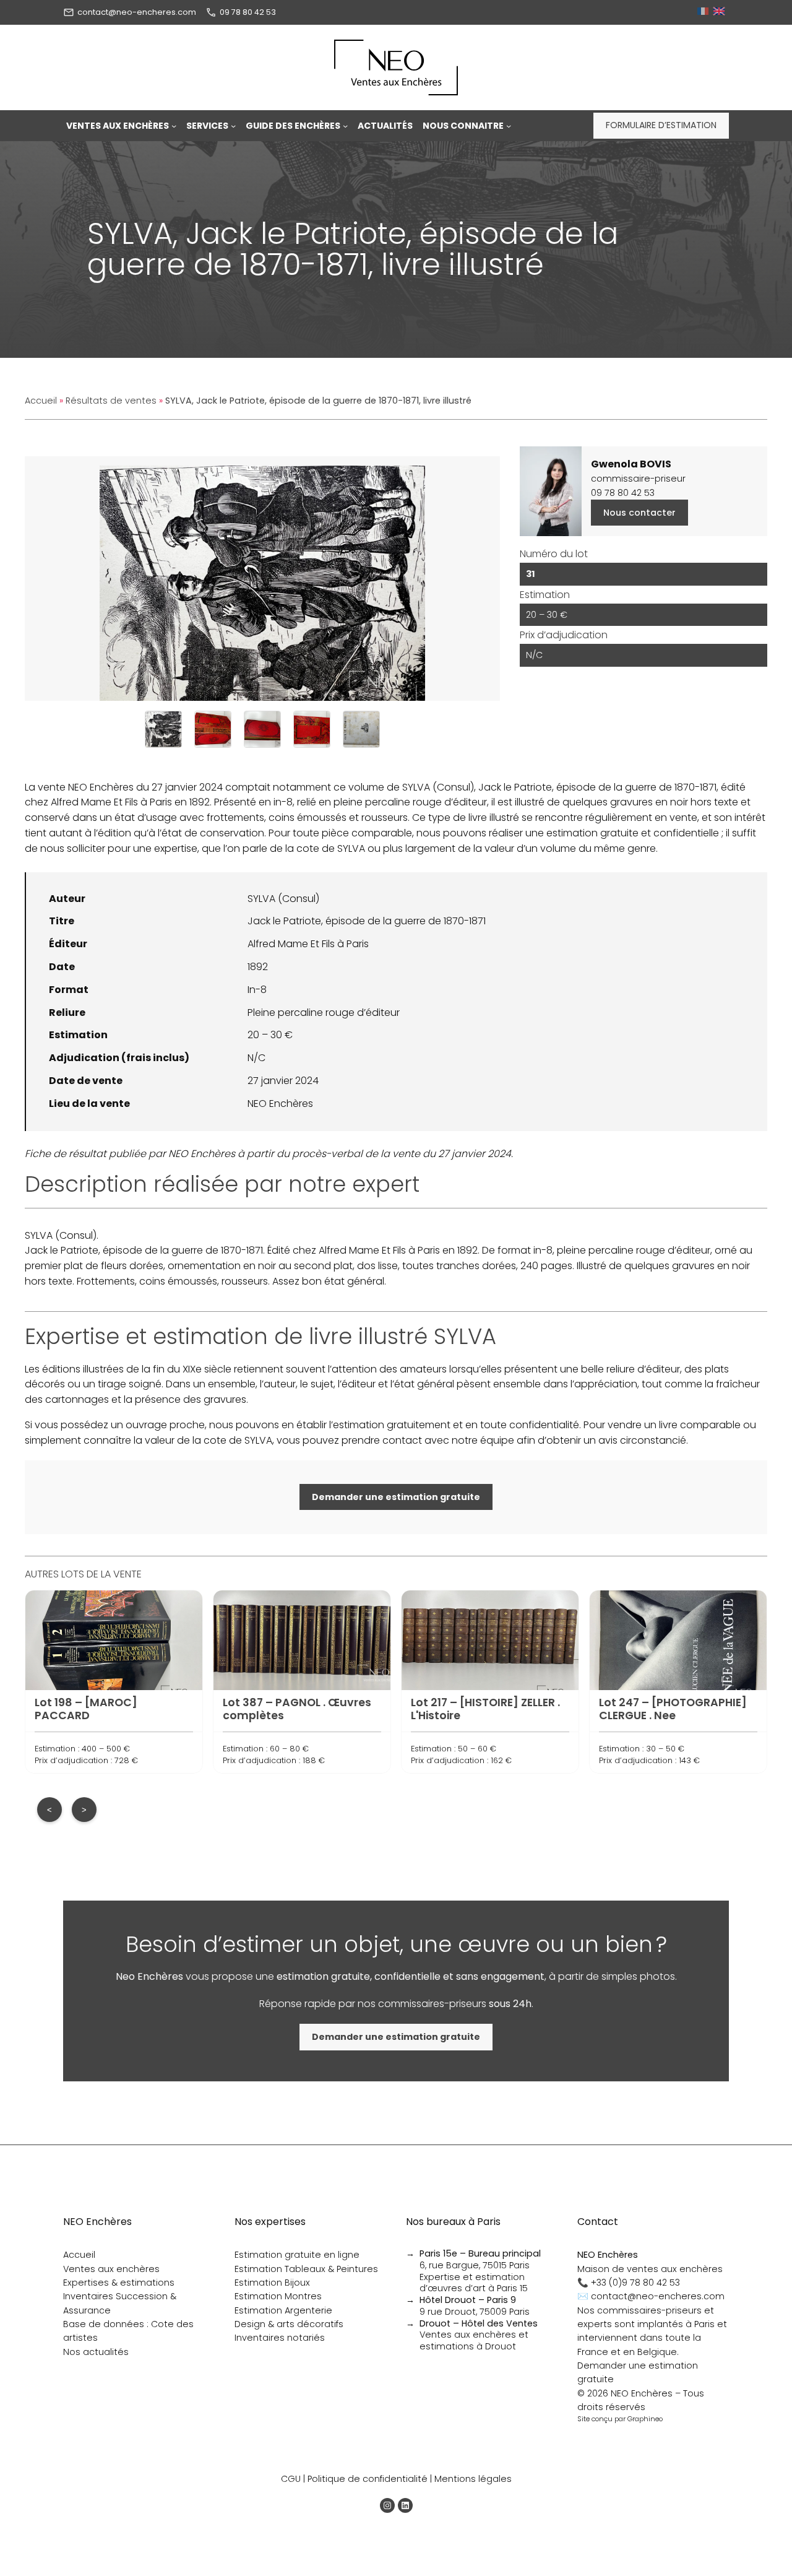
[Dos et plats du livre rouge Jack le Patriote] (262, 729)
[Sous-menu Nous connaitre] (509, 126)
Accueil (41, 401)
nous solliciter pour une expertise (119, 848)
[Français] (704, 12)
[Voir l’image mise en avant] (262, 579)
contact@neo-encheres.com (137, 12)
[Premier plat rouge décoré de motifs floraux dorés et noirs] (312, 729)
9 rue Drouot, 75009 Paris (475, 2306)
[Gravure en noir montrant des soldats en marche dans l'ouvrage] (163, 729)
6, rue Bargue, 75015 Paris (480, 2259)
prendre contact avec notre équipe (428, 1440)
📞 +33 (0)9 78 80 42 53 (629, 2283)
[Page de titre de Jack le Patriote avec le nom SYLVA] (361, 729)
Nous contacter (639, 513)
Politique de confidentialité (368, 2479)
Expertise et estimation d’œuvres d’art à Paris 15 (474, 2283)
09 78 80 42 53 (248, 12)
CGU (291, 2479)
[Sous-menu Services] (233, 126)
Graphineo (645, 2419)
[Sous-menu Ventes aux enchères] (174, 126)
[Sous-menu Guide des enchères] (345, 126)
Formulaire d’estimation (661, 125)
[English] (721, 12)
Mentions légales (473, 2479)
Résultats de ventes (111, 401)
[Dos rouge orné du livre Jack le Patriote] (213, 729)
